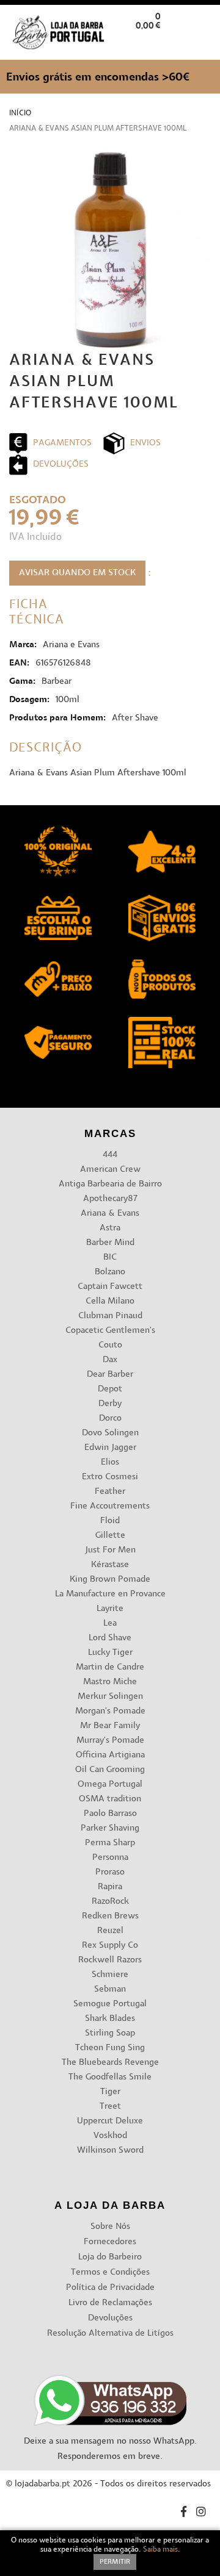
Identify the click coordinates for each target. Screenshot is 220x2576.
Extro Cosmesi (110, 1477)
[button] (201, 45)
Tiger (110, 2092)
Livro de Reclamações (110, 2303)
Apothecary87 (110, 1199)
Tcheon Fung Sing (110, 2048)
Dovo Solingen (110, 1433)
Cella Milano (110, 1301)
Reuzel (110, 1931)
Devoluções (110, 2318)
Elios (110, 1462)
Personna (110, 1858)
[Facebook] (184, 2513)
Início (20, 113)
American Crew (110, 1170)
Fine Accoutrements (110, 1506)
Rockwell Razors (110, 1960)
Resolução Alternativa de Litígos (110, 2334)
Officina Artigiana (110, 1755)
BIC (110, 1258)
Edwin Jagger (110, 1448)
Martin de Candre (110, 1667)
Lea (110, 1623)
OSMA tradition (110, 1799)
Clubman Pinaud (110, 1316)
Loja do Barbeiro (110, 2257)
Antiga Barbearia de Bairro (110, 1184)
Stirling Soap (110, 2033)
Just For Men (110, 1550)
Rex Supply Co (110, 1946)
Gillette (110, 1536)
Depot (110, 1389)
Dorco (110, 1419)
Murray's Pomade (110, 1741)
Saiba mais (160, 2550)
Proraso (110, 1872)
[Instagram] (201, 2513)
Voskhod (110, 2136)
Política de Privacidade (110, 2288)
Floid (110, 1521)
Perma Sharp (110, 1843)
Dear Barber (110, 1375)
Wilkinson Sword (110, 2151)
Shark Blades (110, 2019)
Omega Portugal (110, 1785)
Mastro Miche (110, 1682)
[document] (110, 2553)
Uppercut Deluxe (110, 2121)
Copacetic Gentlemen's (110, 1331)
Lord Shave (110, 1638)
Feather (110, 1492)
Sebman (110, 1989)
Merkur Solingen (110, 1697)
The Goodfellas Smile (110, 2077)
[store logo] (58, 33)
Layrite (110, 1609)
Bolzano (110, 1272)
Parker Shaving (110, 1828)
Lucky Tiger (110, 1653)
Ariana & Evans (110, 1214)
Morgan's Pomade (110, 1711)
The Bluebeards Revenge (110, 2063)
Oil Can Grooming (110, 1770)
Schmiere (110, 1975)
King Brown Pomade (110, 1580)
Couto (110, 1345)
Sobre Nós (110, 2227)
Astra (110, 1228)
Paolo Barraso (110, 1814)
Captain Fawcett (110, 1287)
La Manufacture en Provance (110, 1594)
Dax (110, 1360)
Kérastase (110, 1565)
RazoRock (110, 1902)
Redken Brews (110, 1916)
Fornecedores (110, 2242)
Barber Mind (110, 1243)
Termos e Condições (110, 2273)
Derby (110, 1404)
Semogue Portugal (110, 2004)
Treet (110, 2107)
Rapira (110, 1887)
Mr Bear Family (110, 1726)
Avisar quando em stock (77, 573)
